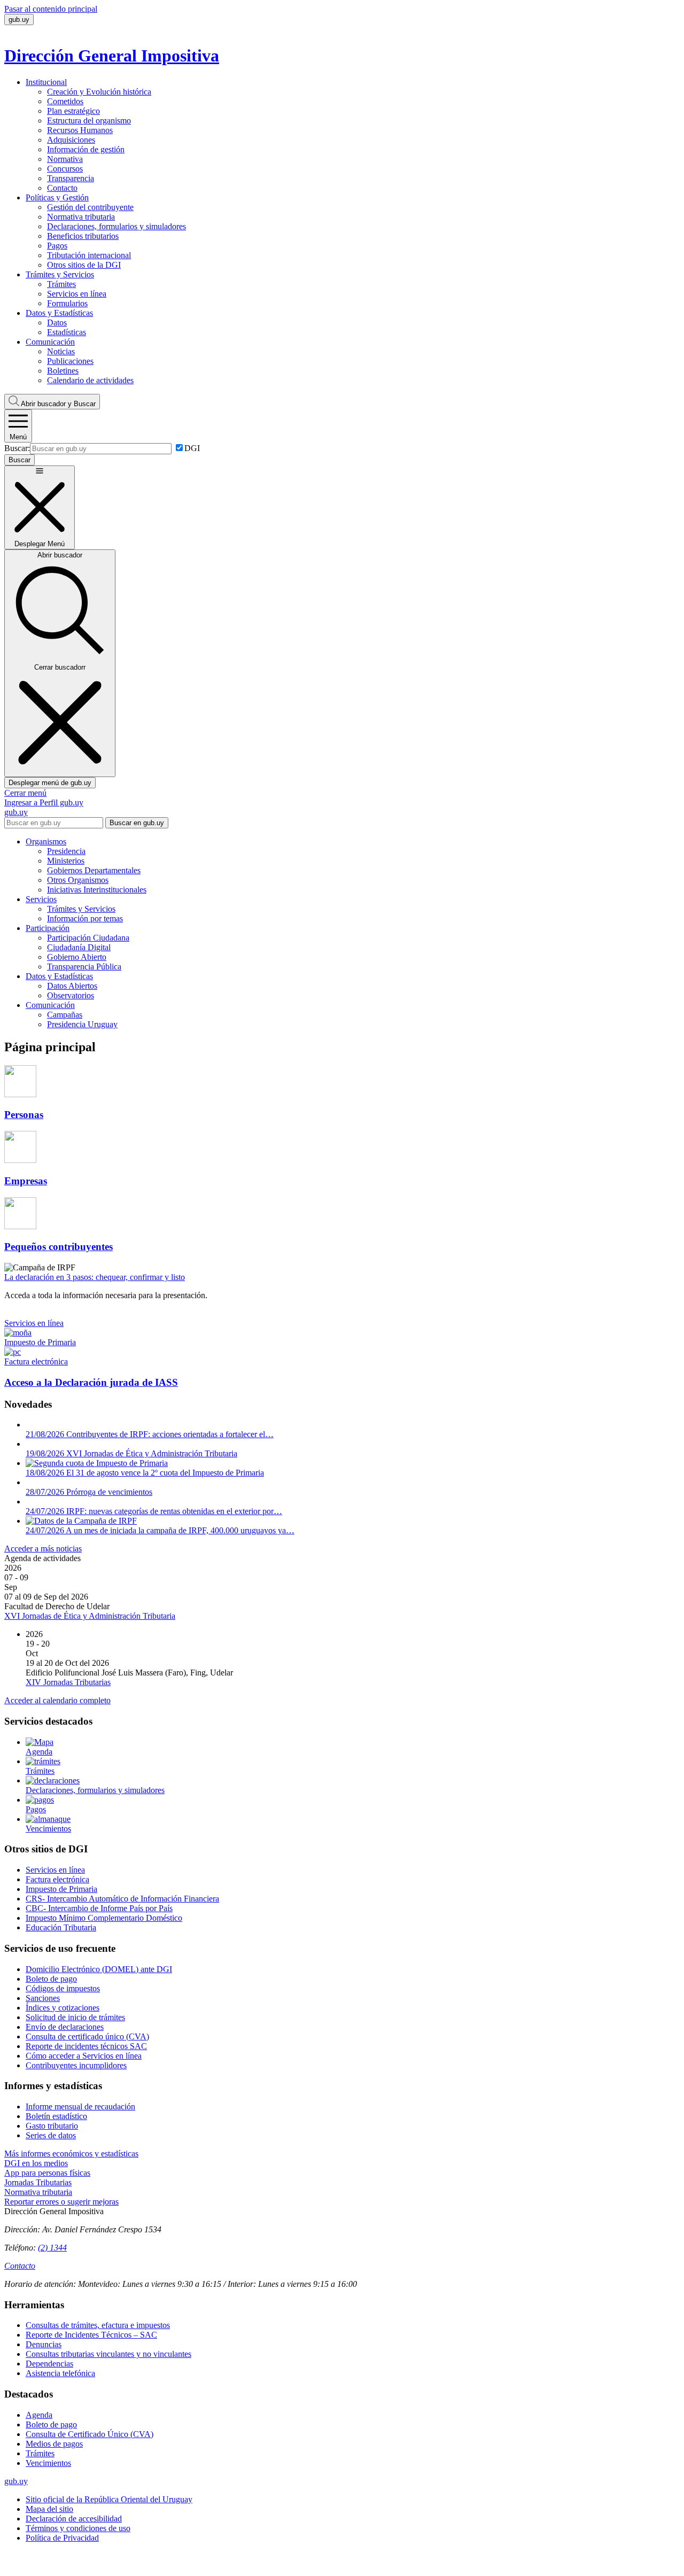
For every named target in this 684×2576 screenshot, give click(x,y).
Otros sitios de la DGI (84, 265)
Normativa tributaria (81, 217)
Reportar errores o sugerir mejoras (61, 2202)
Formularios (67, 303)
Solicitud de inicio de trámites (75, 2017)
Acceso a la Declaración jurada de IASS (91, 1382)
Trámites (61, 284)
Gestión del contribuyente (90, 207)
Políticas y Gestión (57, 197)
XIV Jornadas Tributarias (68, 1682)
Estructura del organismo (89, 121)
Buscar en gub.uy (137, 823)
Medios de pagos (54, 2444)
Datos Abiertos (72, 986)
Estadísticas (67, 332)
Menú (18, 437)
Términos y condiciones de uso (78, 2528)
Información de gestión (86, 149)
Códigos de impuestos (63, 1988)
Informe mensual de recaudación (80, 2106)
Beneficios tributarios (83, 236)
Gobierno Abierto (77, 957)
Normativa (65, 159)
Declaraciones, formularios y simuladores (116, 226)
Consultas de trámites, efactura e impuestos (98, 2325)
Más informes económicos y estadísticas (71, 2154)
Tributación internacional (89, 255)
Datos (57, 323)
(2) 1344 (52, 2248)
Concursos (65, 169)
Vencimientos (48, 2463)
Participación (48, 928)
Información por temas (85, 918)
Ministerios (66, 861)
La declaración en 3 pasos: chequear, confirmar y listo (95, 1277)
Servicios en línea (77, 294)
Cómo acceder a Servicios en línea (84, 2056)
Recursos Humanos (80, 130)
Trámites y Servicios (60, 274)
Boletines (63, 371)
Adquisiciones (71, 140)
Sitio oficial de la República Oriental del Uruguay (109, 2499)
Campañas (65, 1015)
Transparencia (71, 178)
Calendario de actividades (90, 380)
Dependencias (49, 2364)
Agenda (39, 2415)
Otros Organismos (78, 880)
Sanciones (43, 1998)
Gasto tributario (52, 2126)
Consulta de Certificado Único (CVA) (90, 2434)
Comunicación (50, 342)
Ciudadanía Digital (79, 947)
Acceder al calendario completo (57, 1700)
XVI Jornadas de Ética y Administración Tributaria (90, 1616)
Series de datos (51, 2135)
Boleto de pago (51, 1979)
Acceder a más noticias (43, 1549)
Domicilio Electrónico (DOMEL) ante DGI (99, 1969)
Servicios (41, 899)
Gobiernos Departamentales (94, 870)
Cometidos (65, 101)
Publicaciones (70, 361)
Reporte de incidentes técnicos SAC (86, 2046)
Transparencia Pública (84, 967)
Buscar (58, 404)
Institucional (46, 82)
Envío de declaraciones (65, 2027)
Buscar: (17, 448)
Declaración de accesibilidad (74, 2519)
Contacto (62, 188)
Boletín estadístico (56, 2116)
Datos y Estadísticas (59, 313)
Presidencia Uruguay (82, 1024)
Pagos (57, 246)
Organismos (46, 841)
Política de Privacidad (62, 2538)
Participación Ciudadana (88, 938)
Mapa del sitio (49, 2509)
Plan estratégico (73, 111)
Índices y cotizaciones (63, 2008)
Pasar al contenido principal (51, 9)
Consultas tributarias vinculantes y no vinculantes (108, 2354)
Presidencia (66, 851)
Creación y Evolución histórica (99, 92)
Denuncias (44, 2344)
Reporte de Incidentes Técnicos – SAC (91, 2335)
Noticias (61, 351)
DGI (192, 448)
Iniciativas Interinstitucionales (97, 890)
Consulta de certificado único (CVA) (87, 2036)
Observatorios (71, 995)
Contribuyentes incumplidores (76, 2065)
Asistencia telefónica (60, 2373)
